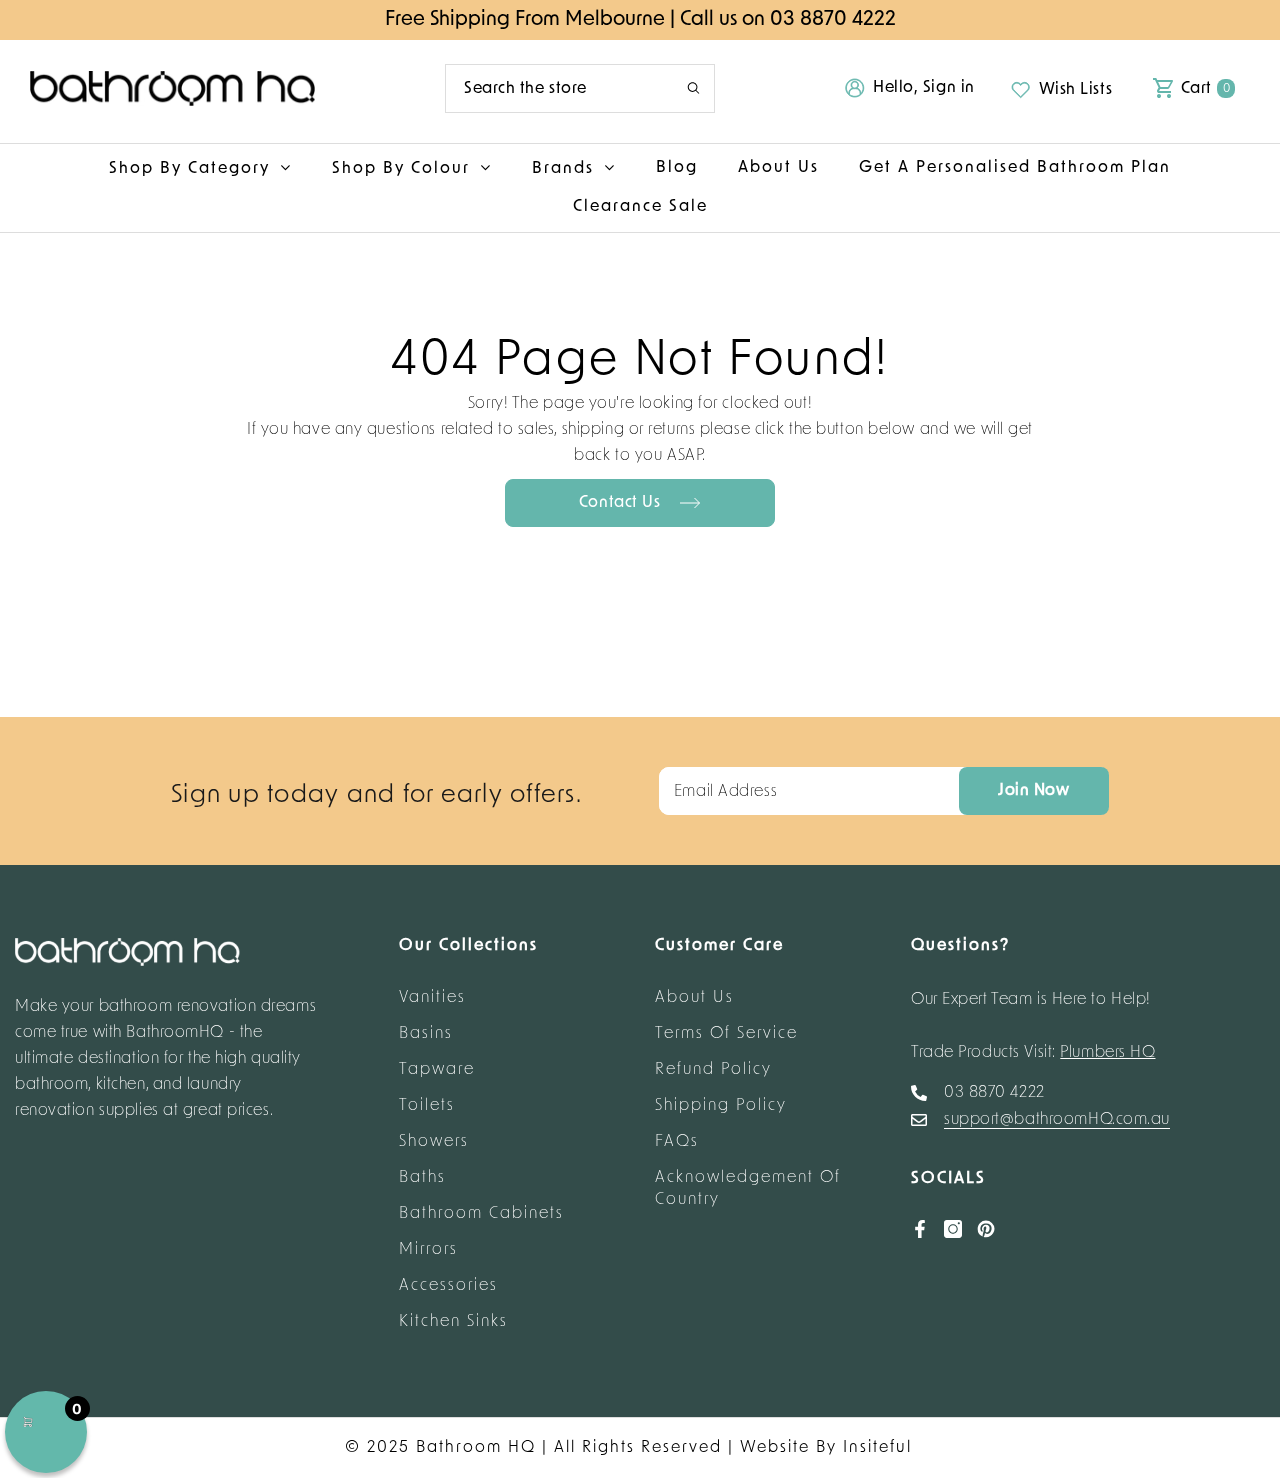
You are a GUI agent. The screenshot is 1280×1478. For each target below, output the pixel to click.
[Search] (580, 88)
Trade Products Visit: (1033, 1053)
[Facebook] (920, 1229)
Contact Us (622, 503)
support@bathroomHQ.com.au (1057, 1120)
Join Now (1033, 791)
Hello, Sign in (924, 88)
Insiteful (877, 1448)
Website (775, 1448)
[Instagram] (953, 1229)
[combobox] (551, 88)
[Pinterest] (986, 1229)
